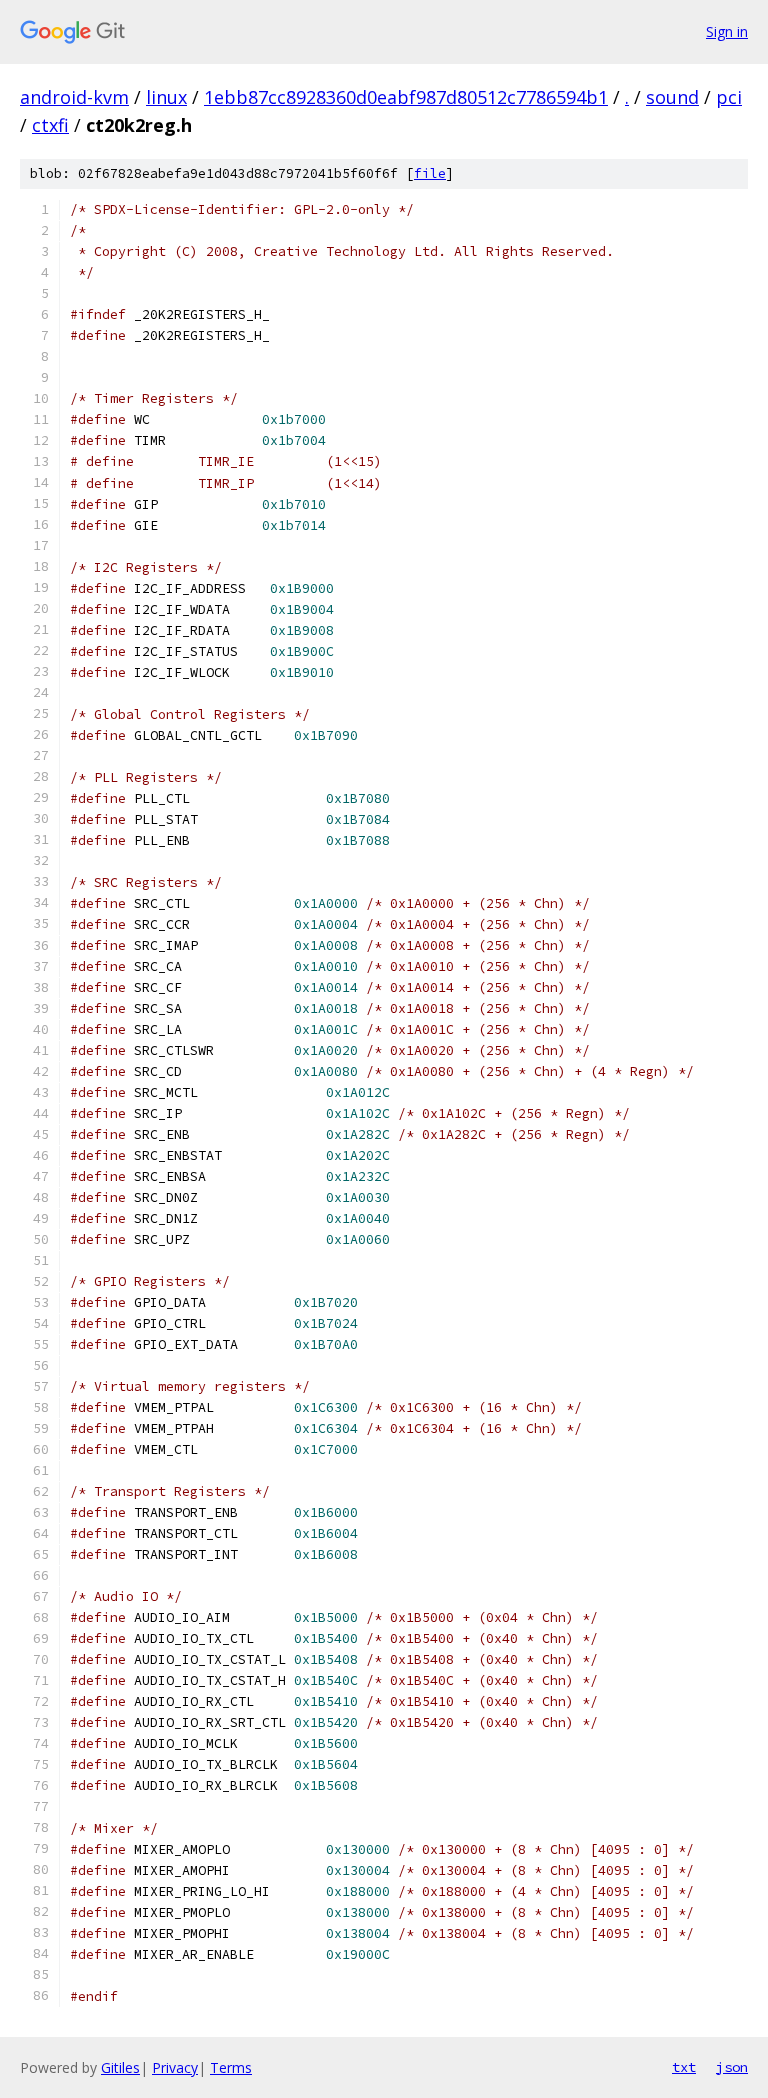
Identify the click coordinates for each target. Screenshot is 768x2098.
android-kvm (74, 97)
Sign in (727, 31)
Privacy (175, 2067)
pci (729, 97)
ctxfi (50, 125)
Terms (231, 2067)
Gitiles (120, 2067)
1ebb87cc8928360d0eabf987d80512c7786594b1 (406, 97)
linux (166, 97)
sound (672, 97)
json (732, 2067)
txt (684, 2067)
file (430, 173)
